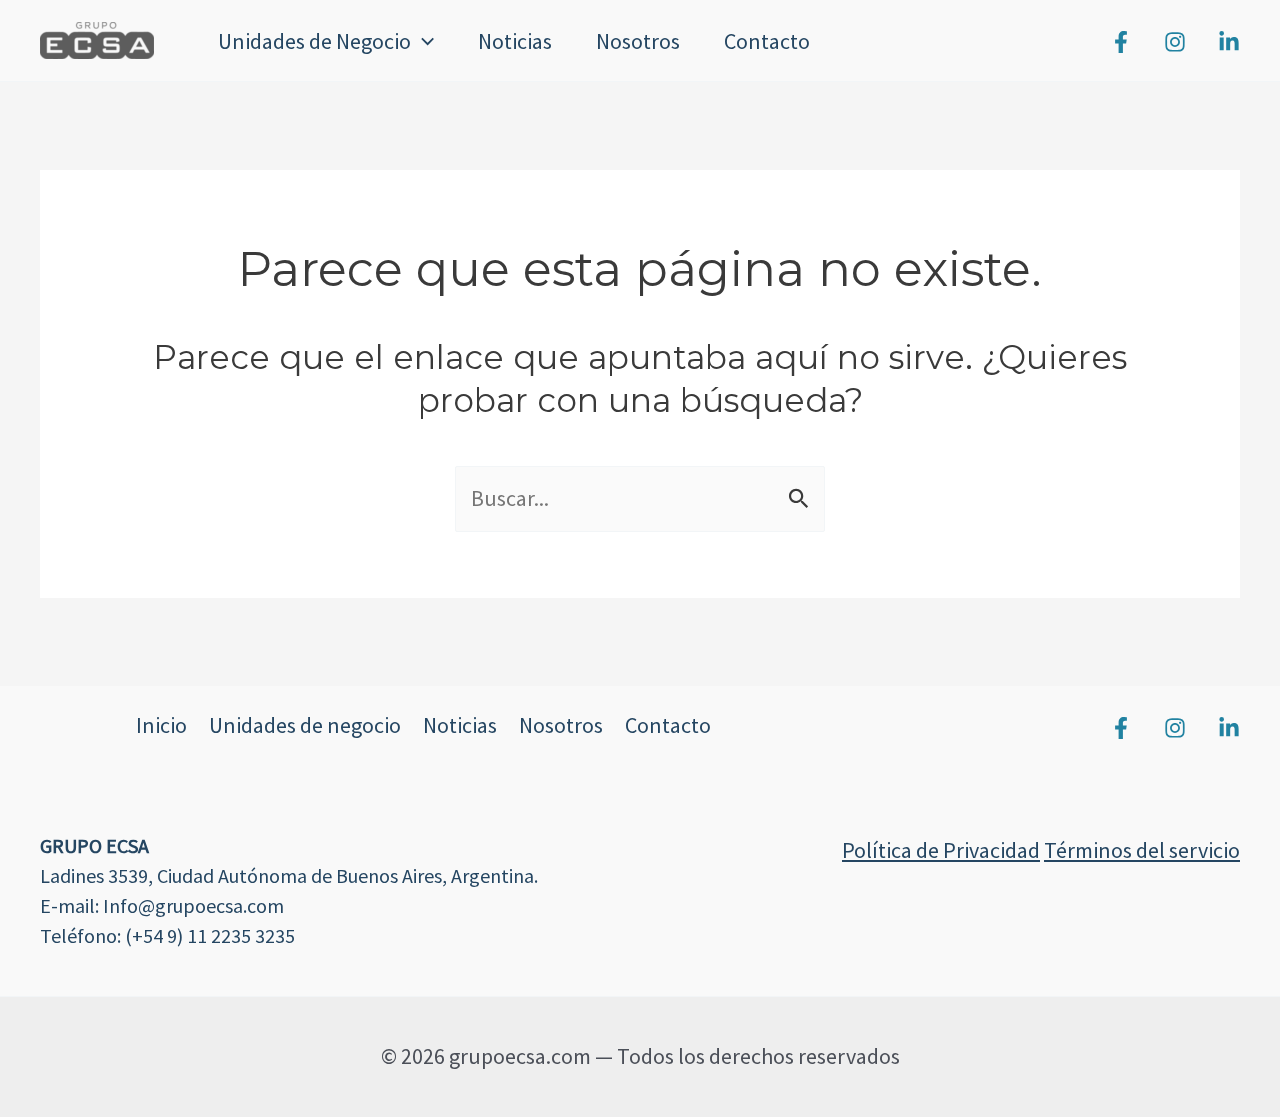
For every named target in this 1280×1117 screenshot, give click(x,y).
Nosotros (638, 41)
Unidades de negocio (305, 725)
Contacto (767, 41)
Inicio (161, 725)
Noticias (515, 41)
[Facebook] (1121, 42)
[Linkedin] (1229, 42)
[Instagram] (1175, 42)
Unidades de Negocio (314, 41)
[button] (422, 41)
